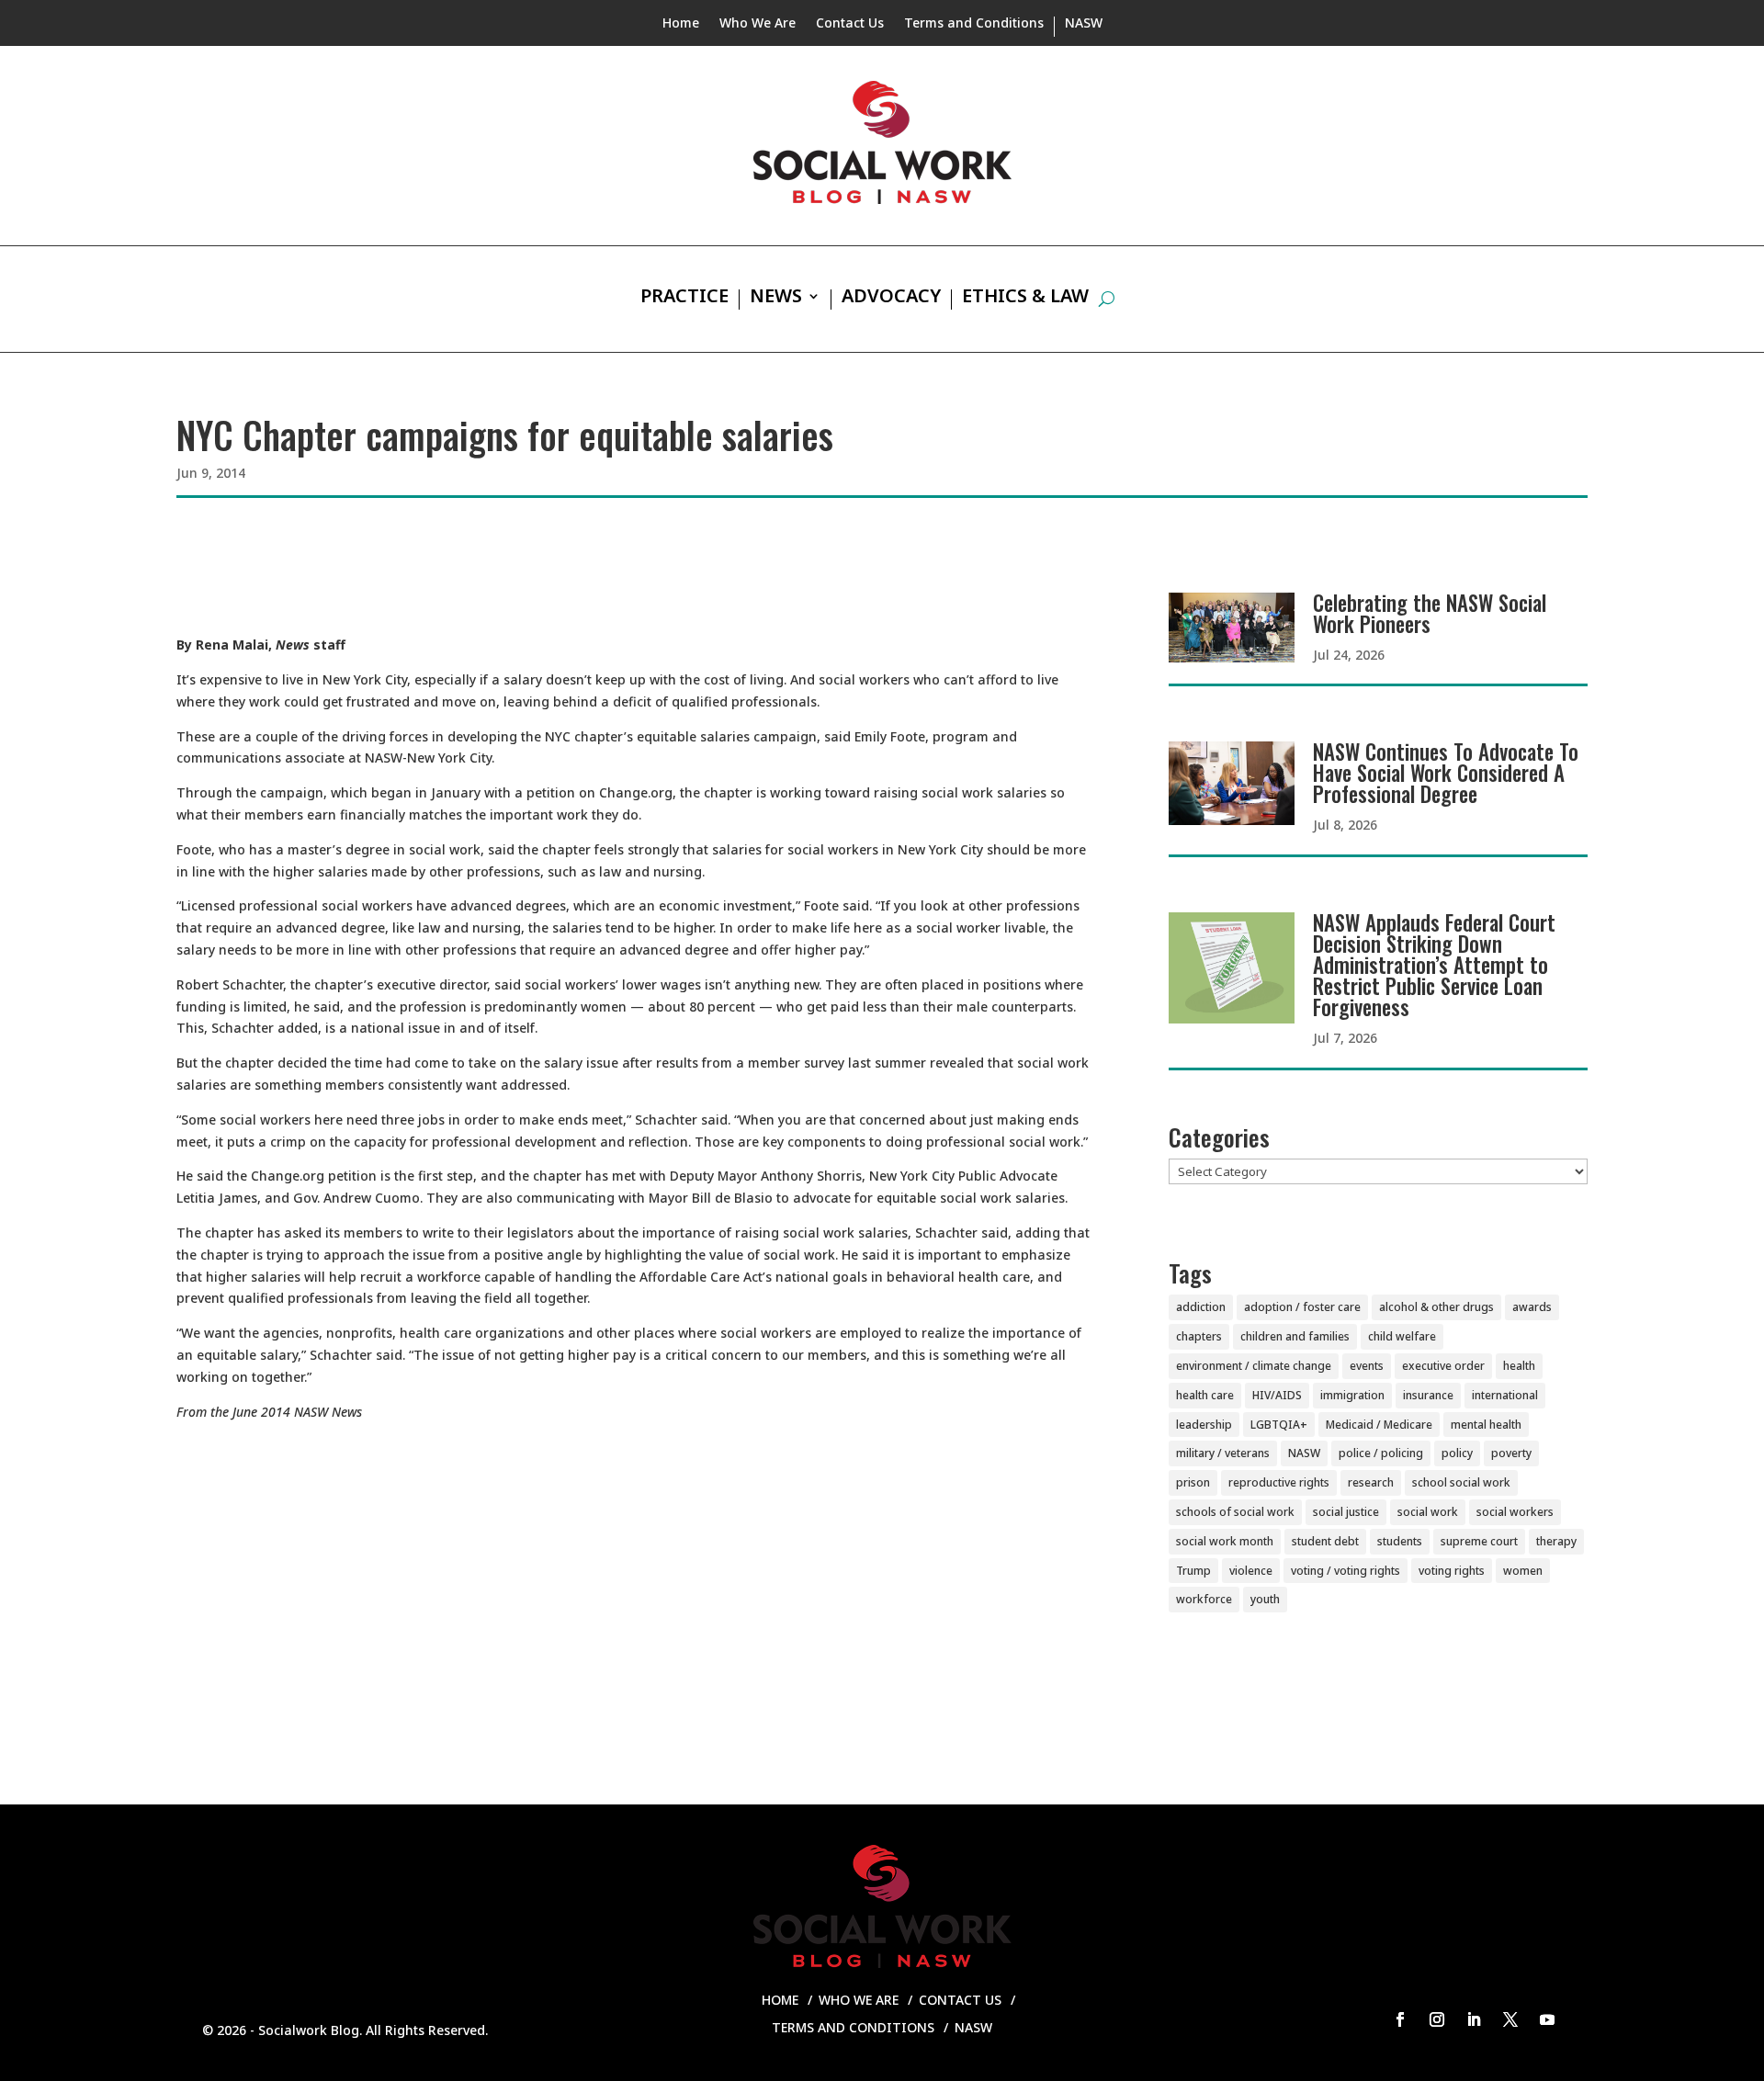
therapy (1556, 1541)
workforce (1204, 1599)
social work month (1225, 1541)
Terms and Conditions (974, 24)
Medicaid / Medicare (1379, 1425)
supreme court (1479, 1541)
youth (1265, 1599)
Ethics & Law (1025, 299)
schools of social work (1235, 1512)
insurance (1428, 1395)
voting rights (1452, 1571)
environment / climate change (1254, 1366)
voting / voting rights (1346, 1571)
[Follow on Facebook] (1400, 2019)
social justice (1346, 1512)
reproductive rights (1279, 1482)
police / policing (1381, 1453)
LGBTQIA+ (1279, 1425)
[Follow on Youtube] (1547, 2019)
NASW (1084, 24)
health (1519, 1366)
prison (1193, 1482)
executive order (1443, 1366)
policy (1457, 1453)
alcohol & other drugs (1436, 1307)
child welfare (1402, 1336)
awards (1532, 1307)
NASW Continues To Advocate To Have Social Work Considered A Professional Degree (1446, 773)
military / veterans (1223, 1453)
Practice (684, 299)
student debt (1325, 1541)
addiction (1201, 1307)
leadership (1204, 1425)
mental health (1486, 1425)
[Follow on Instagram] (1437, 2019)
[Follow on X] (1510, 2019)
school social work (1461, 1482)
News (776, 299)
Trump (1193, 1571)
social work (1428, 1512)
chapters (1199, 1336)
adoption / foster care (1302, 1307)
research (1371, 1482)
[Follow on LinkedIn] (1474, 2019)
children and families (1295, 1336)
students (1400, 1541)
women (1523, 1571)
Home (681, 24)
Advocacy (891, 299)
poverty (1511, 1453)
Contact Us (850, 24)
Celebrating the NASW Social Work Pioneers (1430, 613)
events (1367, 1366)
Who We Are (758, 24)
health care (1205, 1395)
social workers (1515, 1512)
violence (1251, 1571)
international (1505, 1395)
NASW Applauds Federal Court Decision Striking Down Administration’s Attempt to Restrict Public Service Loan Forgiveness (1434, 965)
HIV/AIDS (1277, 1395)
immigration (1352, 1395)
